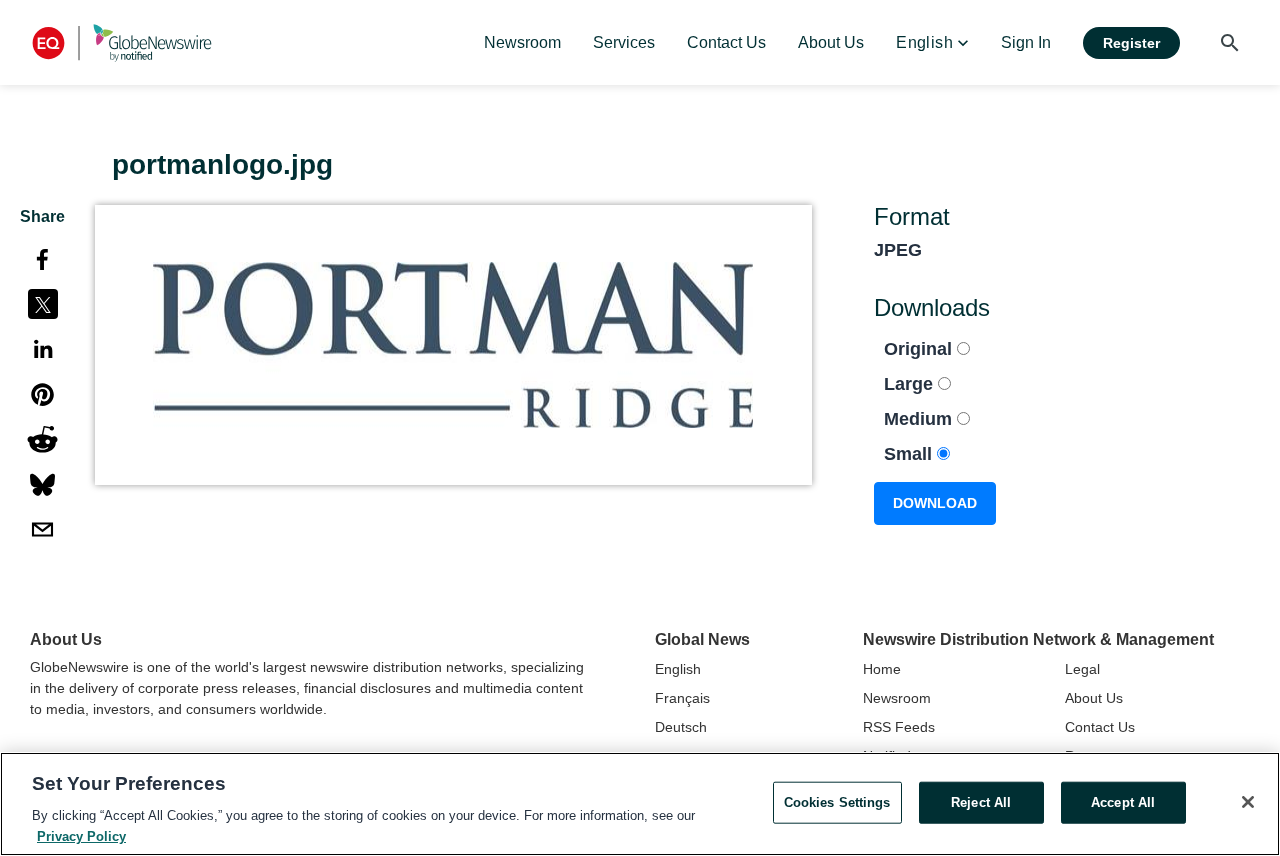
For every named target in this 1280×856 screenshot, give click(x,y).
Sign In (1026, 42)
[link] (522, 43)
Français (682, 698)
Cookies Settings (837, 802)
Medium (920, 419)
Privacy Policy (81, 835)
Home (882, 669)
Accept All (1123, 802)
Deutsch (681, 727)
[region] (640, 804)
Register (1131, 43)
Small (910, 454)
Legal (1082, 669)
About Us (1094, 698)
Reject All (981, 802)
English (678, 669)
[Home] (122, 42)
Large (911, 384)
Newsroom (897, 698)
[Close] (1248, 802)
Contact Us (1100, 727)
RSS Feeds (899, 727)
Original (920, 349)
